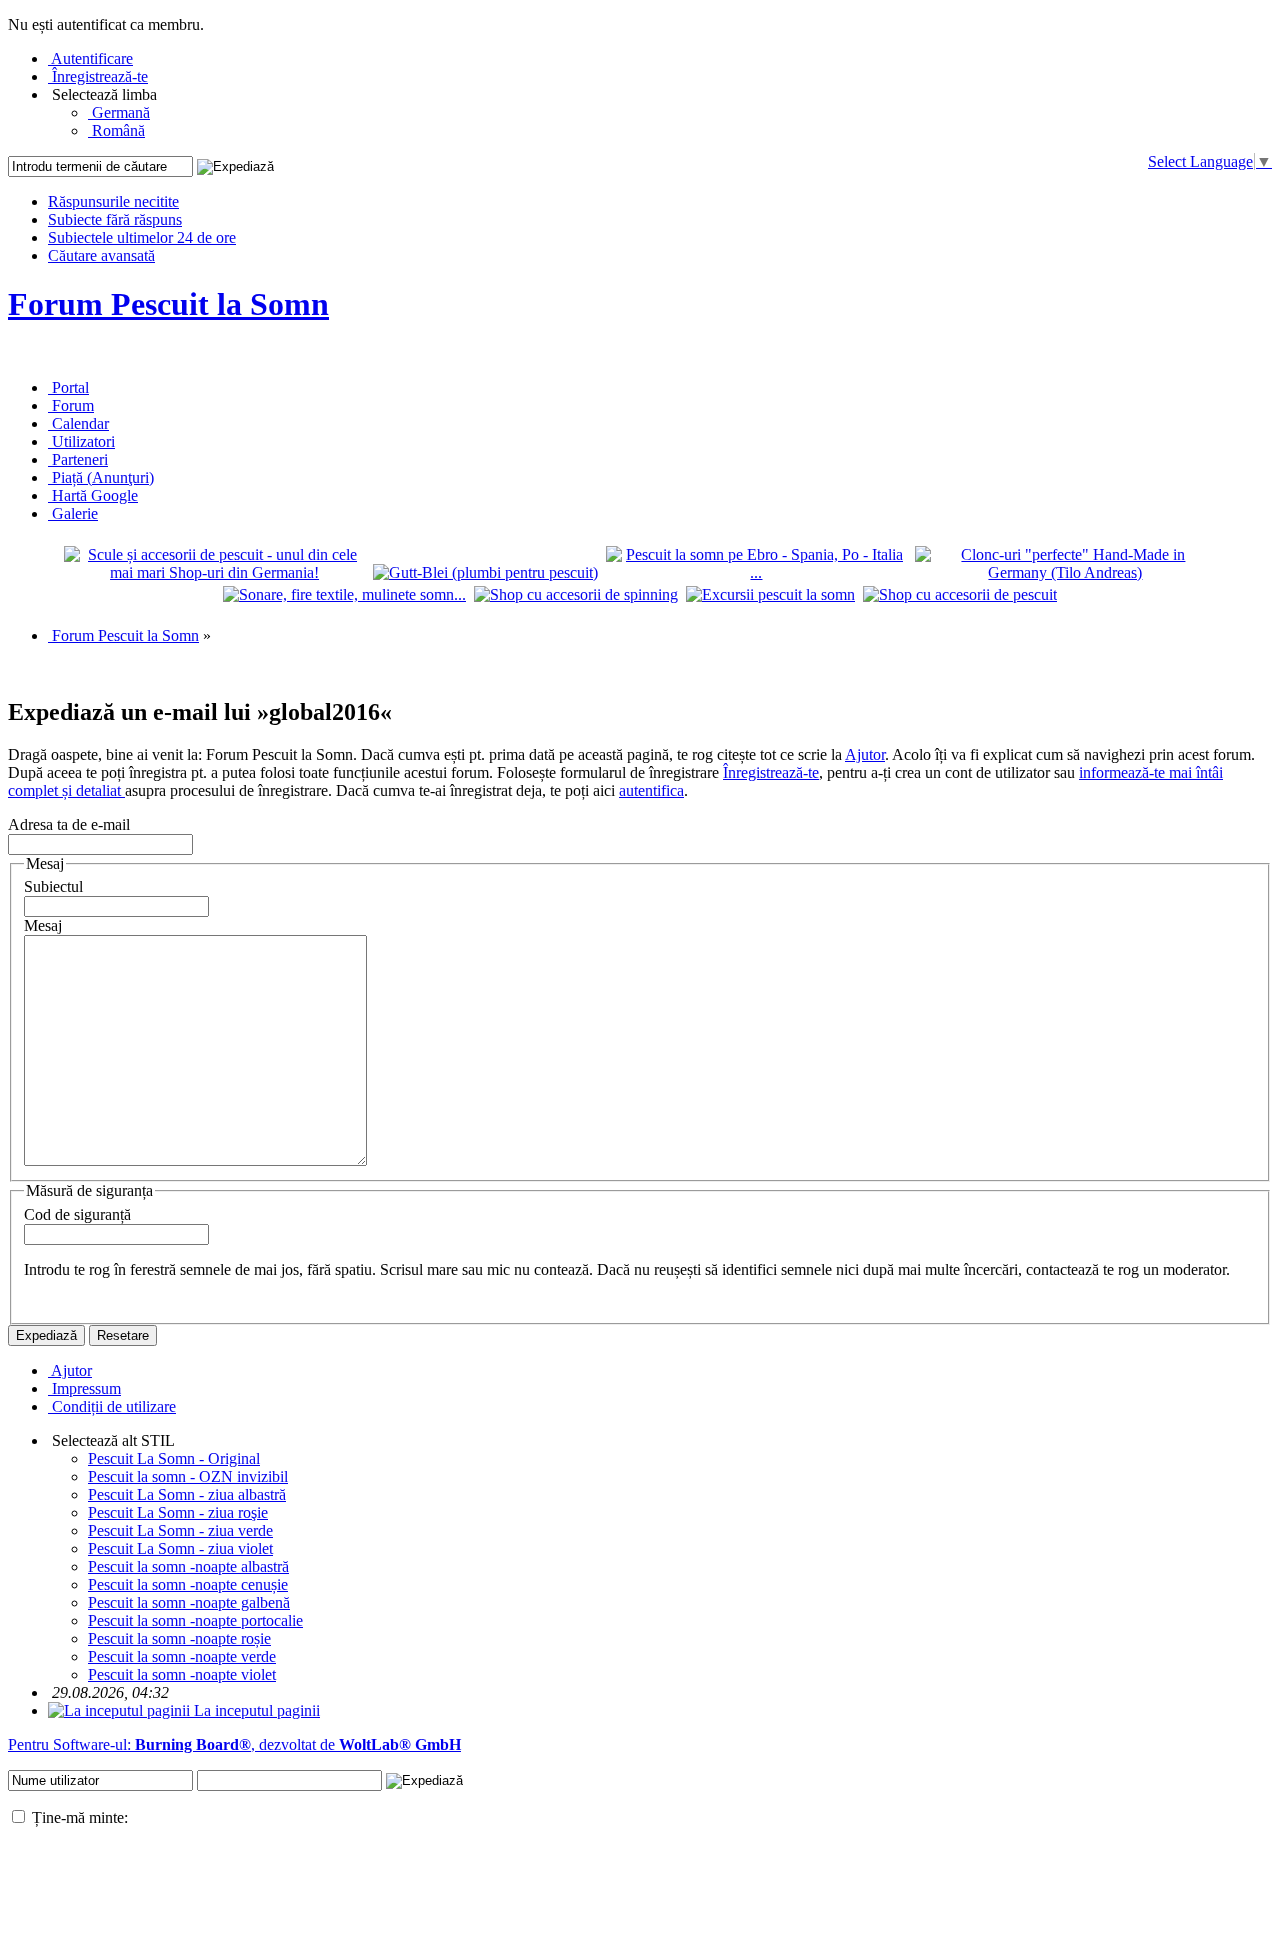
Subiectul (53, 886)
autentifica (651, 790)
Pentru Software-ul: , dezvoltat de (234, 1744)
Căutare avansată (101, 255)
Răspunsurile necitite (113, 201)
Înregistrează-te (771, 772)
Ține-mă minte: (78, 1817)
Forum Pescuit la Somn (168, 304)
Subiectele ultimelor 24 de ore (142, 237)
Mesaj (43, 925)
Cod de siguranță (77, 1214)
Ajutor (865, 754)
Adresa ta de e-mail (69, 824)
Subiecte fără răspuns (115, 219)
